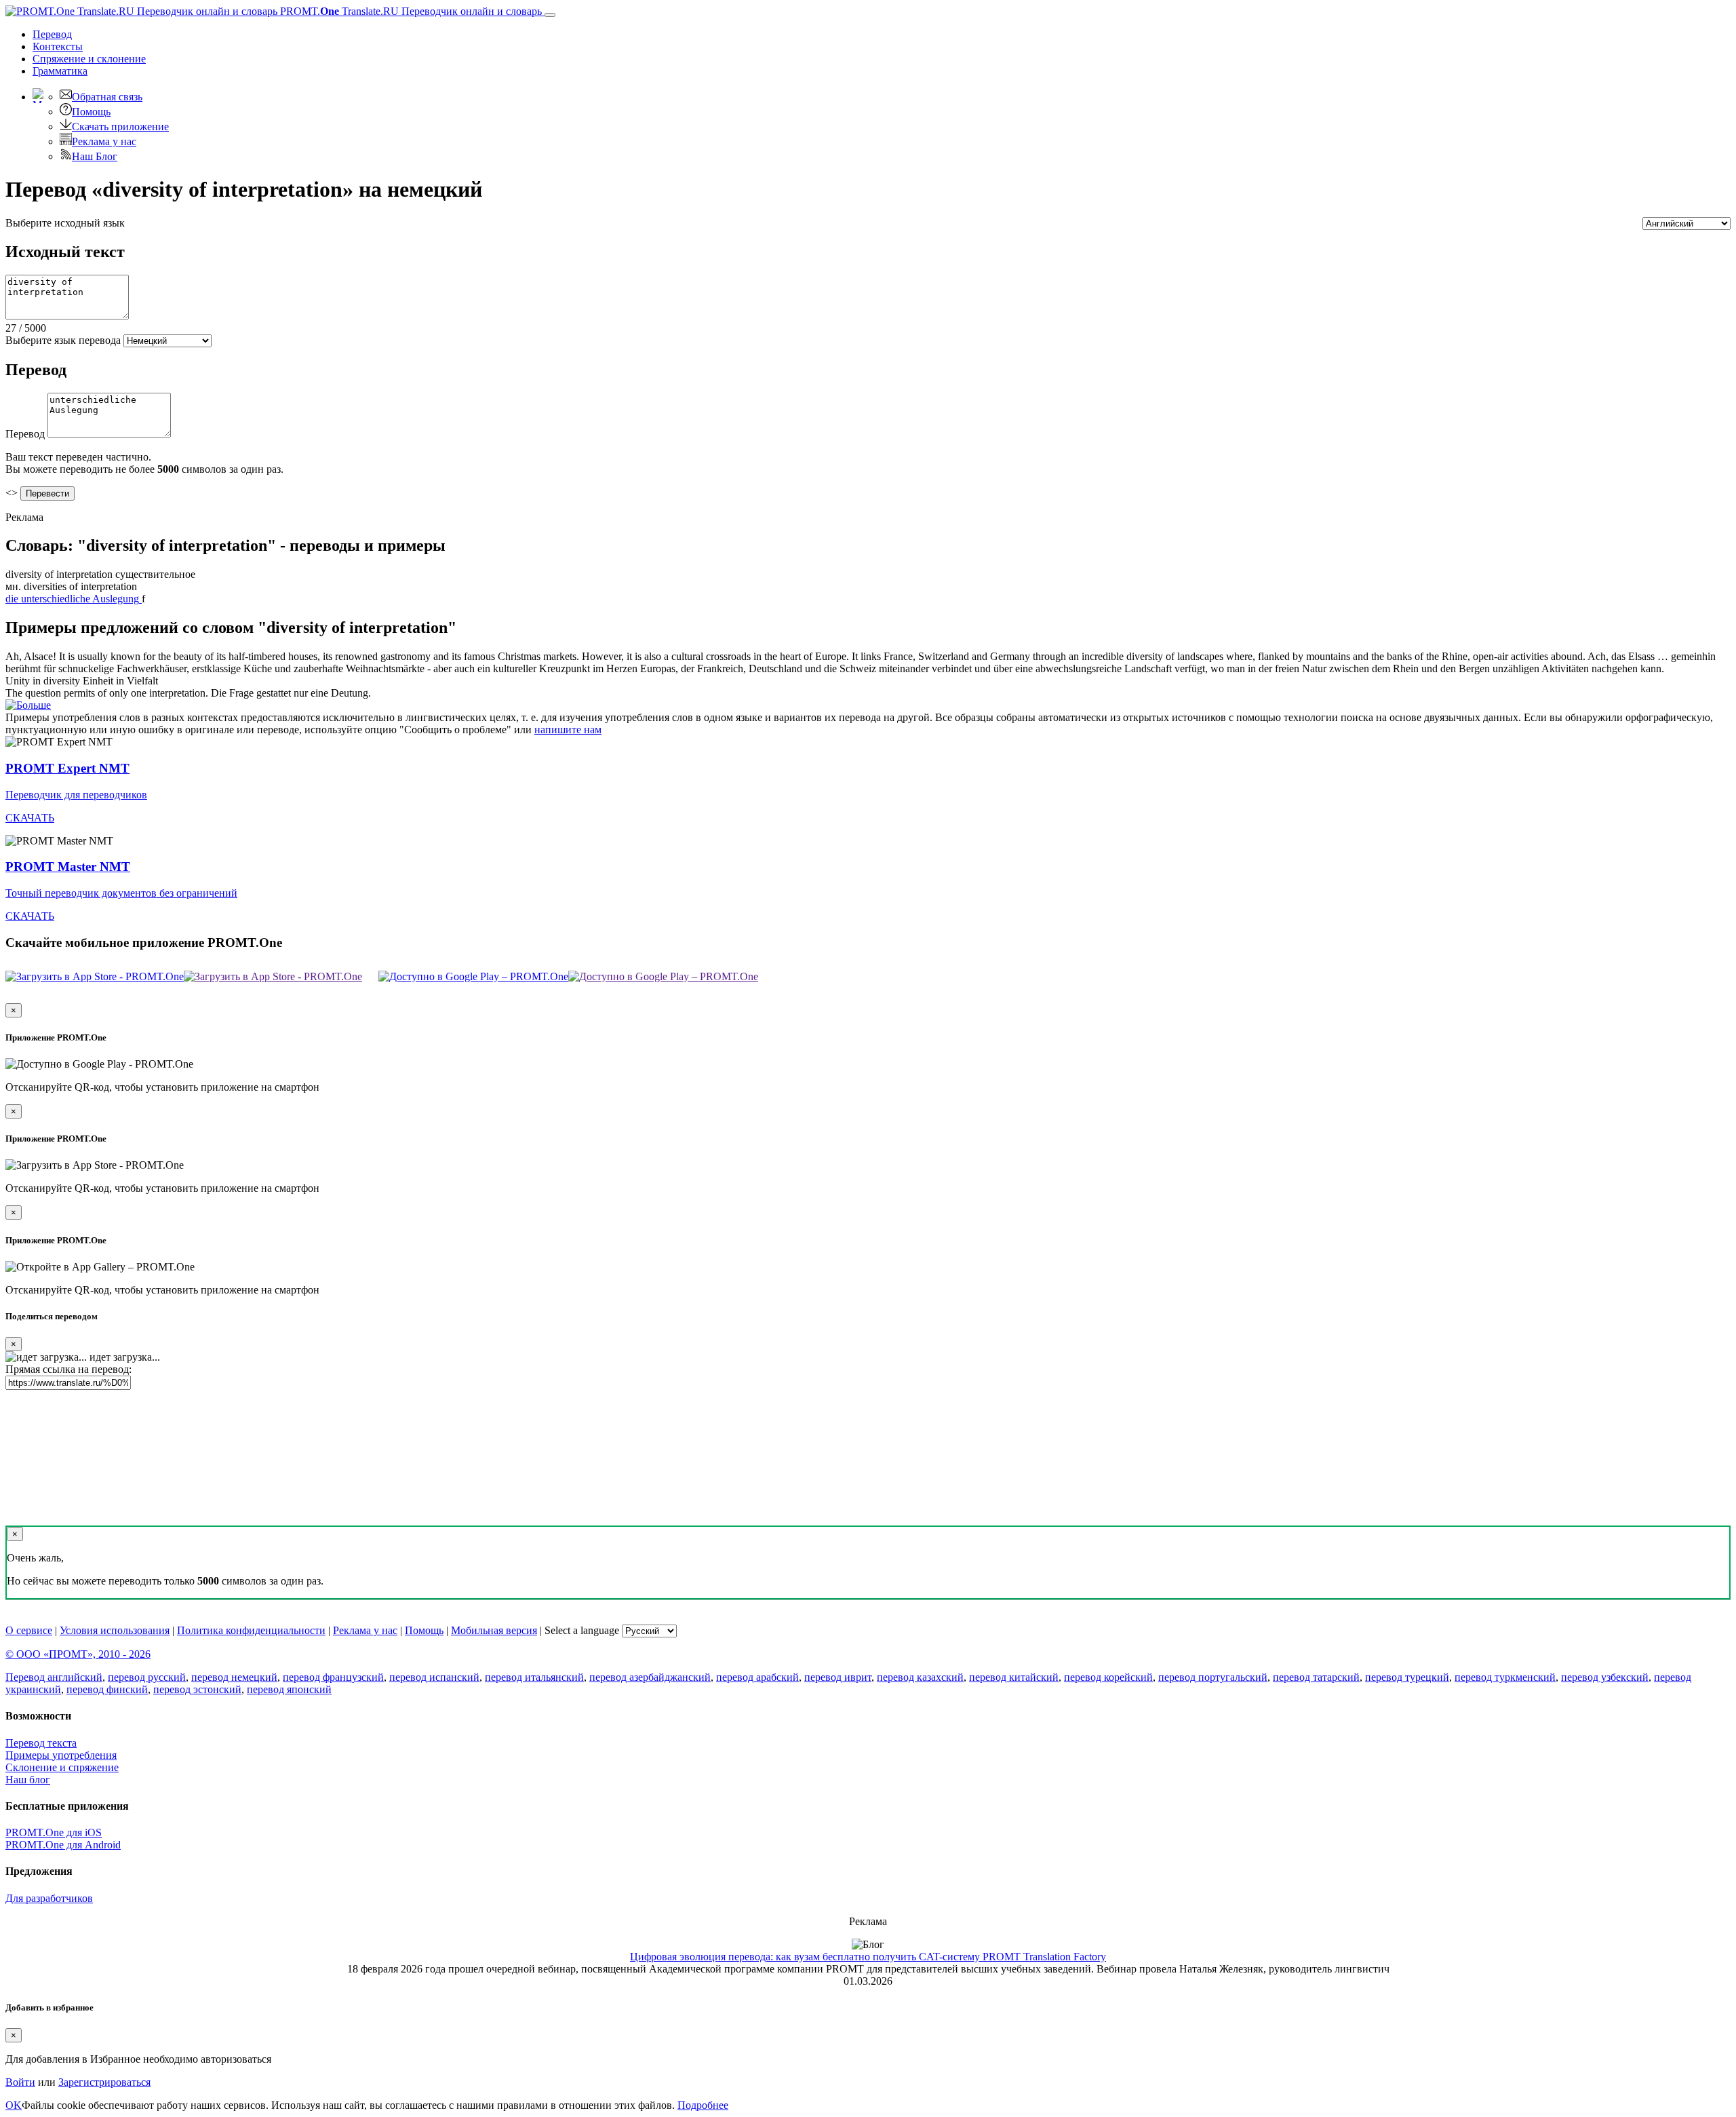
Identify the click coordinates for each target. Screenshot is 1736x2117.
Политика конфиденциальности (251, 1630)
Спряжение (89, 59)
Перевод (52, 34)
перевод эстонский (197, 1689)
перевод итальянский (534, 1677)
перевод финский (107, 1689)
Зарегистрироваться (104, 2082)
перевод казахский (920, 1677)
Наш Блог (95, 156)
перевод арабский (757, 1677)
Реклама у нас (104, 141)
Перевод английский (54, 1677)
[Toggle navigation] (550, 15)
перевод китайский (1014, 1677)
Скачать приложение (120, 127)
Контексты (58, 46)
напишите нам (568, 730)
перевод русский (147, 1677)
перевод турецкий (1407, 1677)
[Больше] (28, 705)
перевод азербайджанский (650, 1677)
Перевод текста (41, 1743)
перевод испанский (434, 1677)
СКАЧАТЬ (30, 818)
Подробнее (703, 2105)
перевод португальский (1213, 1677)
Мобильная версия (494, 1630)
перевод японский (289, 1689)
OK (14, 2105)
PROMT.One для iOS (54, 1832)
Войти (20, 2082)
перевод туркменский (1505, 1677)
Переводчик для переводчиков (76, 795)
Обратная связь (107, 97)
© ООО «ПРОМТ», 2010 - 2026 (78, 1654)
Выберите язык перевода (63, 340)
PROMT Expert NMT (67, 768)
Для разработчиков (49, 1898)
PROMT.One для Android (63, 1845)
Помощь (91, 112)
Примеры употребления (61, 1755)
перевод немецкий (234, 1677)
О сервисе (29, 1630)
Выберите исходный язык (65, 223)
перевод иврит (838, 1677)
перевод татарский (1316, 1677)
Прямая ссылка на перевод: (68, 1369)
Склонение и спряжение (62, 1767)
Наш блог (28, 1780)
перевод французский (333, 1677)
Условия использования (115, 1630)
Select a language (582, 1630)
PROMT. (410, 11)
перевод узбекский (1605, 1677)
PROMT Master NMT (68, 867)
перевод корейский (1108, 1677)
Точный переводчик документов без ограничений (121, 893)
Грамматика (60, 71)
